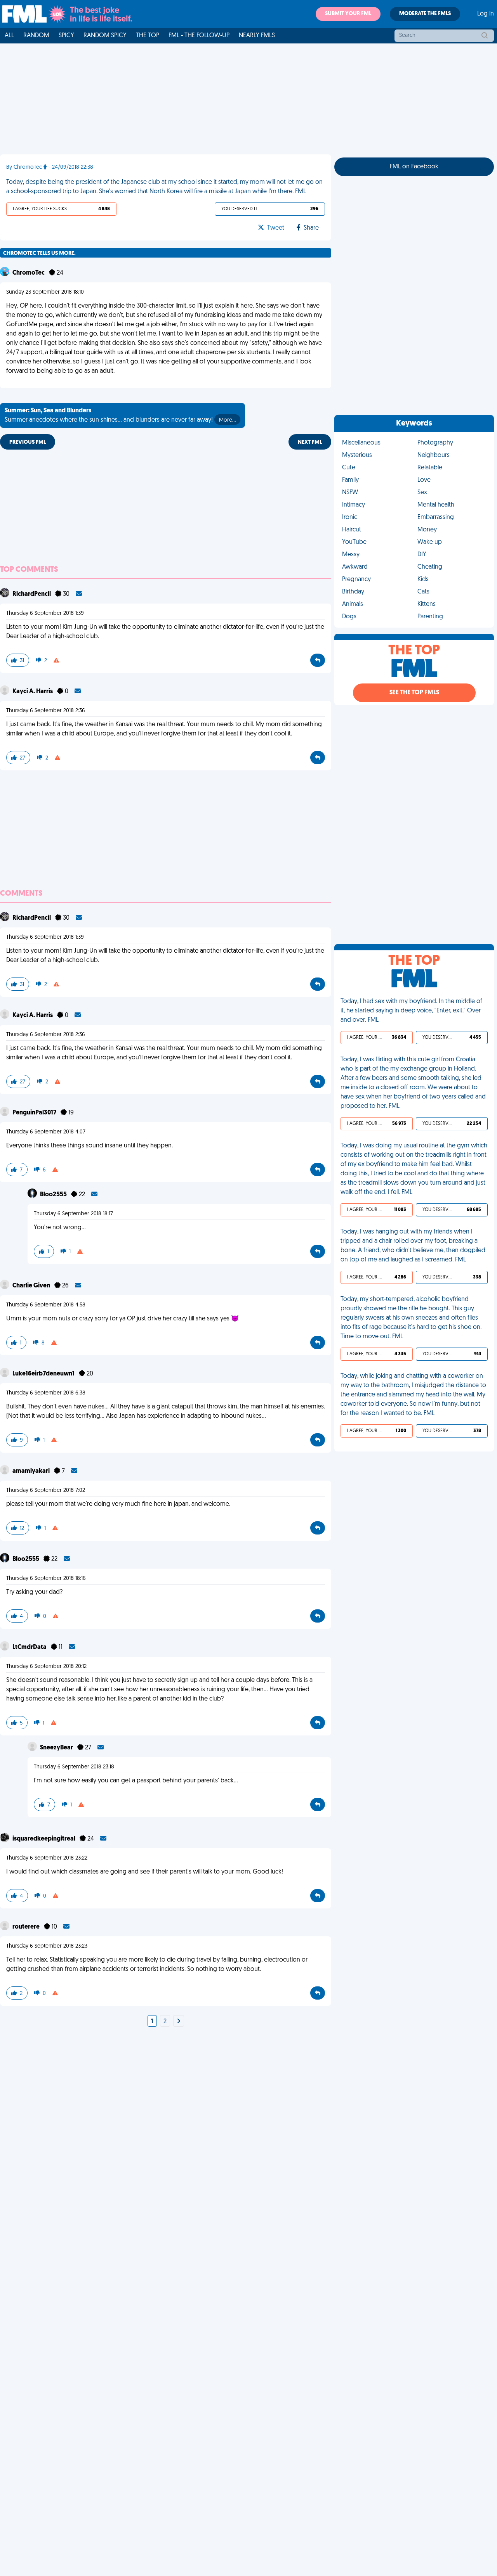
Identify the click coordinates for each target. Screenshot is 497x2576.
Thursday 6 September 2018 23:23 (47, 1946)
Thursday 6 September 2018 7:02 (46, 1490)
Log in (486, 14)
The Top (148, 36)
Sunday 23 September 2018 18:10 (45, 292)
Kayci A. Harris (33, 692)
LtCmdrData (30, 1647)
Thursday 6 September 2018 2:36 (46, 711)
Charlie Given (32, 1286)
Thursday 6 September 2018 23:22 (47, 1858)
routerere (27, 1927)
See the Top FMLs (414, 693)
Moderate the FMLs (425, 14)
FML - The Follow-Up (199, 36)
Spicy (66, 36)
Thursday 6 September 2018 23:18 (74, 1767)
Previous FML (28, 442)
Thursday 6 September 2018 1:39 (45, 613)
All (9, 36)
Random (36, 36)
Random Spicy (105, 36)
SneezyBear (57, 1748)
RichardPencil (32, 594)
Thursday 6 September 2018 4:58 (46, 1305)
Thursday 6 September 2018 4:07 (46, 1132)
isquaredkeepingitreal (44, 1839)
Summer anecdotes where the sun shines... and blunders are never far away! (120, 415)
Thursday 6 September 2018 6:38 (46, 1393)
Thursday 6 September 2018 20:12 (46, 1667)
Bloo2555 (54, 1195)
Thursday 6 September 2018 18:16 (46, 1579)
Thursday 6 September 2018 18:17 (73, 1214)
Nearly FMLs (257, 36)
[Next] (179, 2022)
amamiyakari (32, 1471)
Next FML (310, 442)
